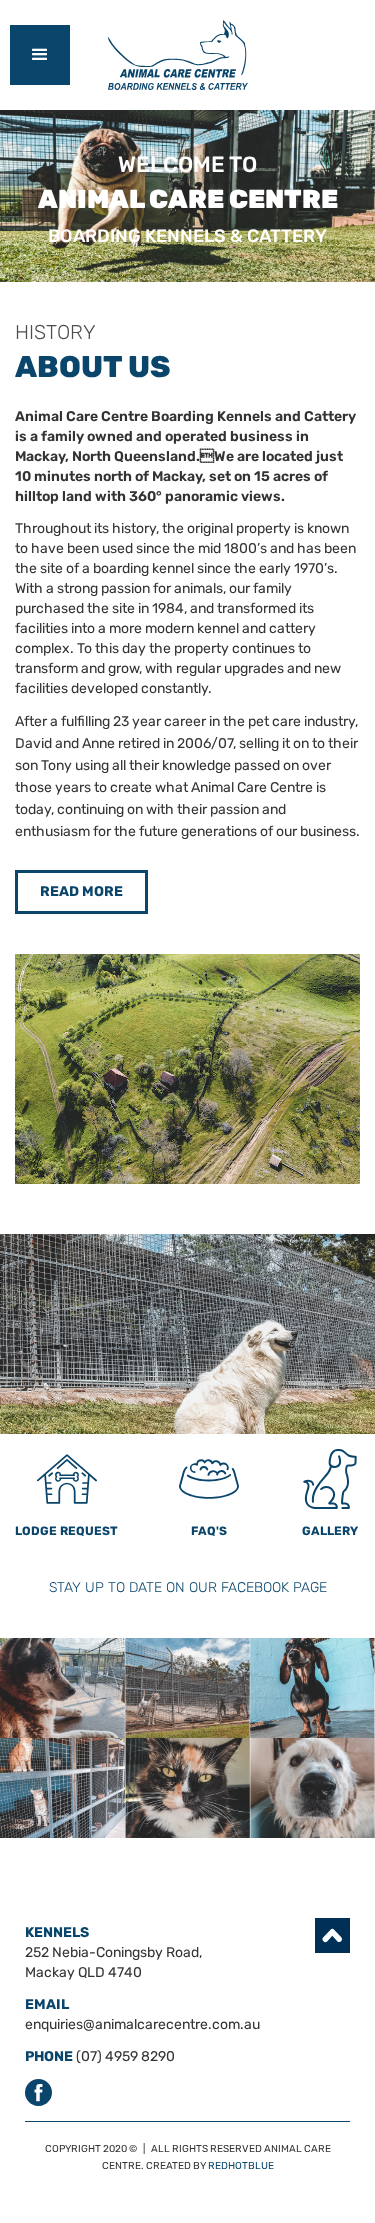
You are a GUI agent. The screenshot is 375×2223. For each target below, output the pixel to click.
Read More (81, 891)
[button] (40, 55)
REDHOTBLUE (241, 2166)
